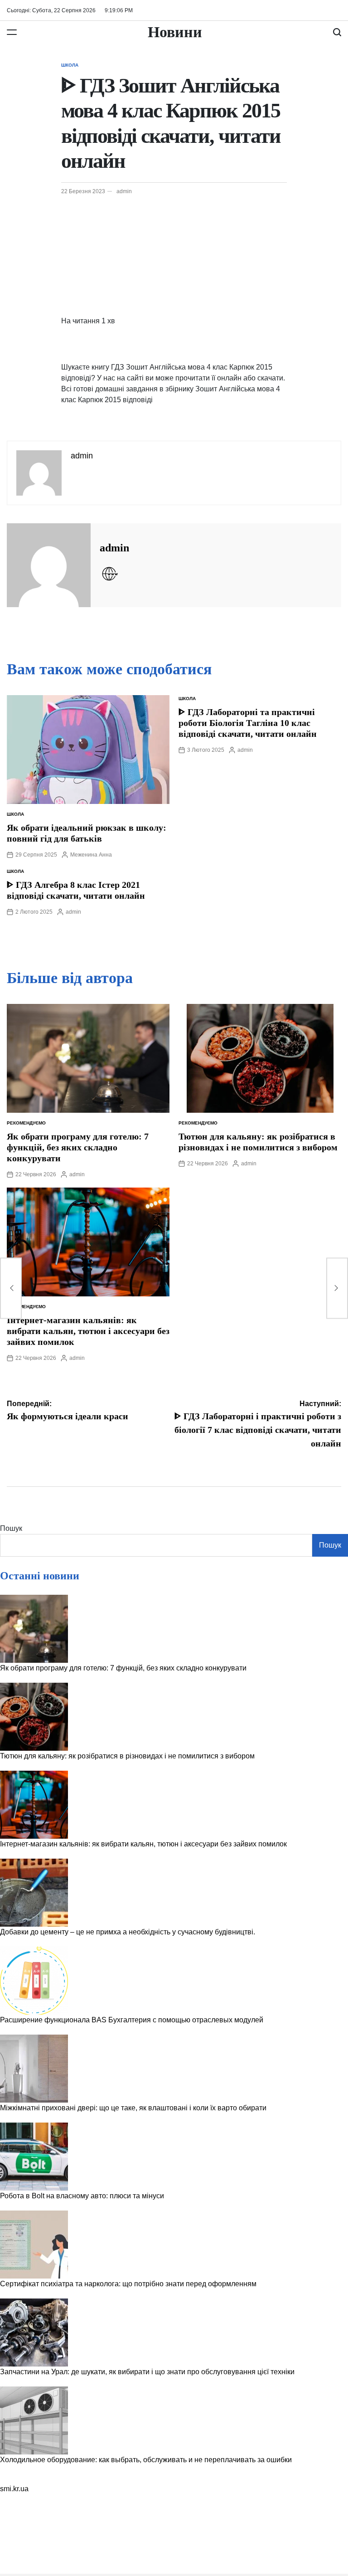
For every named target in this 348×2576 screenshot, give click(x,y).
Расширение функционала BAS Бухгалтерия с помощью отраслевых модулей (132, 2020)
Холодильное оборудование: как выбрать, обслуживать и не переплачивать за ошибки (146, 2460)
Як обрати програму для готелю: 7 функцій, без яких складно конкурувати (78, 1147)
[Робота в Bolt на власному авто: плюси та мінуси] (34, 2157)
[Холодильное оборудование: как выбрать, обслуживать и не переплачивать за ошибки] (34, 2420)
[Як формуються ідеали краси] (11, 1288)
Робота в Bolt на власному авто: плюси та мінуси (82, 2196)
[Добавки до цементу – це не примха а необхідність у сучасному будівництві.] (34, 1893)
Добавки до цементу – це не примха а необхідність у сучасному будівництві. (128, 1932)
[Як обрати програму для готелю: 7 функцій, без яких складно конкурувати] (34, 1629)
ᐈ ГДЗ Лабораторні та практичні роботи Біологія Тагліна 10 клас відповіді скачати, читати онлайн (248, 723)
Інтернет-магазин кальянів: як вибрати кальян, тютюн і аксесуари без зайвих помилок (88, 1331)
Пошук (11, 1528)
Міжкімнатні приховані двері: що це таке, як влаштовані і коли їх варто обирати (133, 2108)
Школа (70, 65)
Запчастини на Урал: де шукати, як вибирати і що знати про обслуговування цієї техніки (147, 2372)
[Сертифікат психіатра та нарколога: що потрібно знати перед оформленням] (34, 2245)
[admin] (49, 565)
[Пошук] (337, 32)
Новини (175, 32)
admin (124, 191)
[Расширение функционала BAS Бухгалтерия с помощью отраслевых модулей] (34, 1981)
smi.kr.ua (14, 2489)
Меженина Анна (91, 855)
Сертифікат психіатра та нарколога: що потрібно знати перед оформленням (128, 2284)
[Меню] (12, 32)
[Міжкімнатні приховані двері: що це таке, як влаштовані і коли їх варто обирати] (34, 2069)
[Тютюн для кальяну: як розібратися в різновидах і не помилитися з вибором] (34, 1717)
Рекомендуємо (26, 1123)
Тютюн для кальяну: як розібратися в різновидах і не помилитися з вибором (127, 1756)
